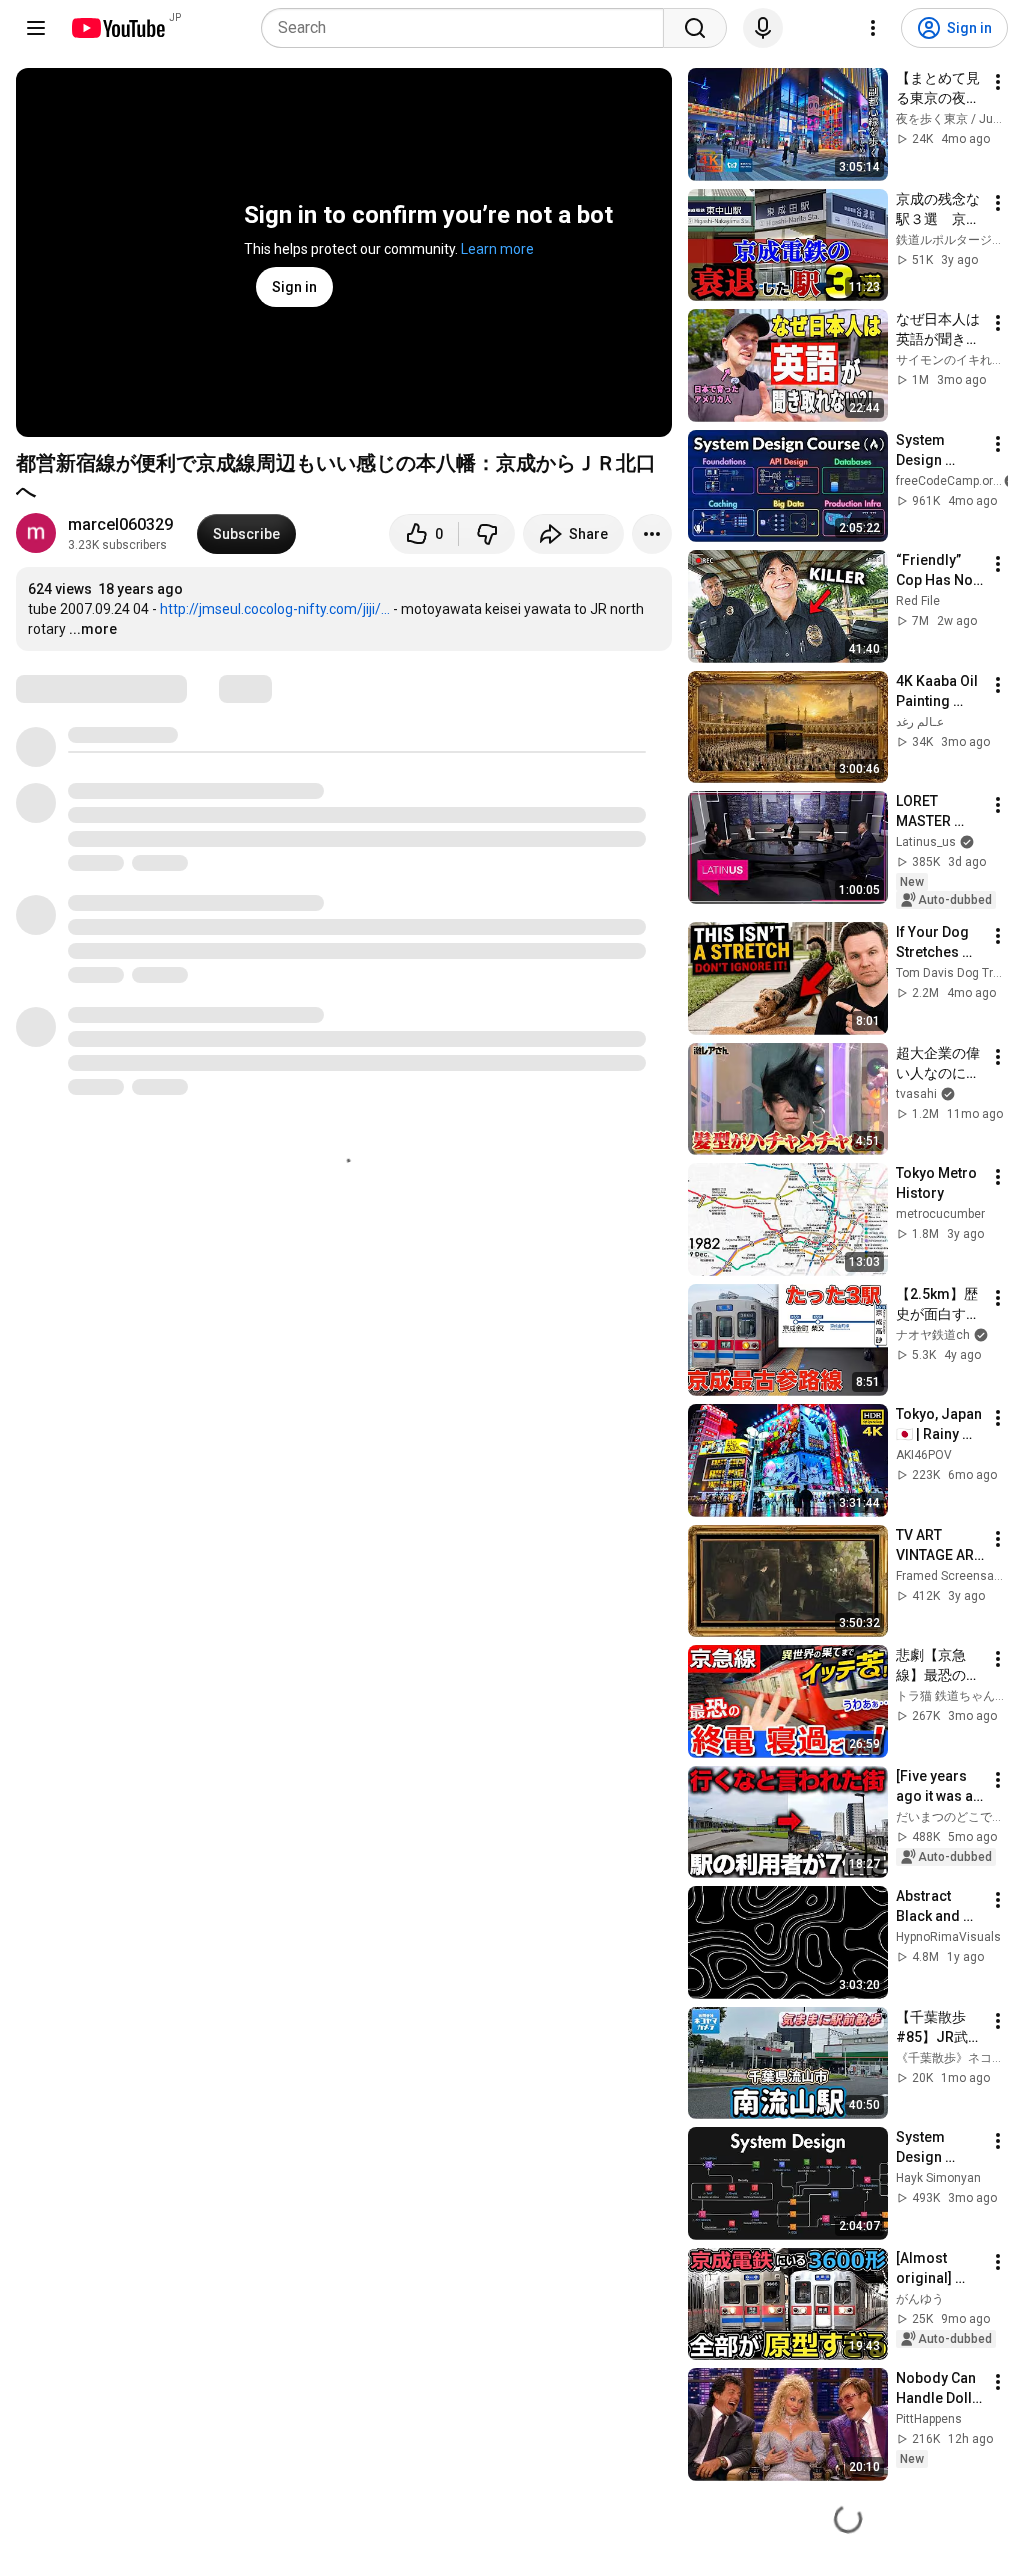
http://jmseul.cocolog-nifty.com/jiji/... (275, 609)
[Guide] (36, 28)
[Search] (695, 28)
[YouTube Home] (117, 28)
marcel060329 (120, 524)
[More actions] (652, 534)
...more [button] (93, 629)
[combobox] (468, 28)
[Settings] (873, 28)
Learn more (497, 249)
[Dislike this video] (487, 534)
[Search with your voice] (763, 28)
